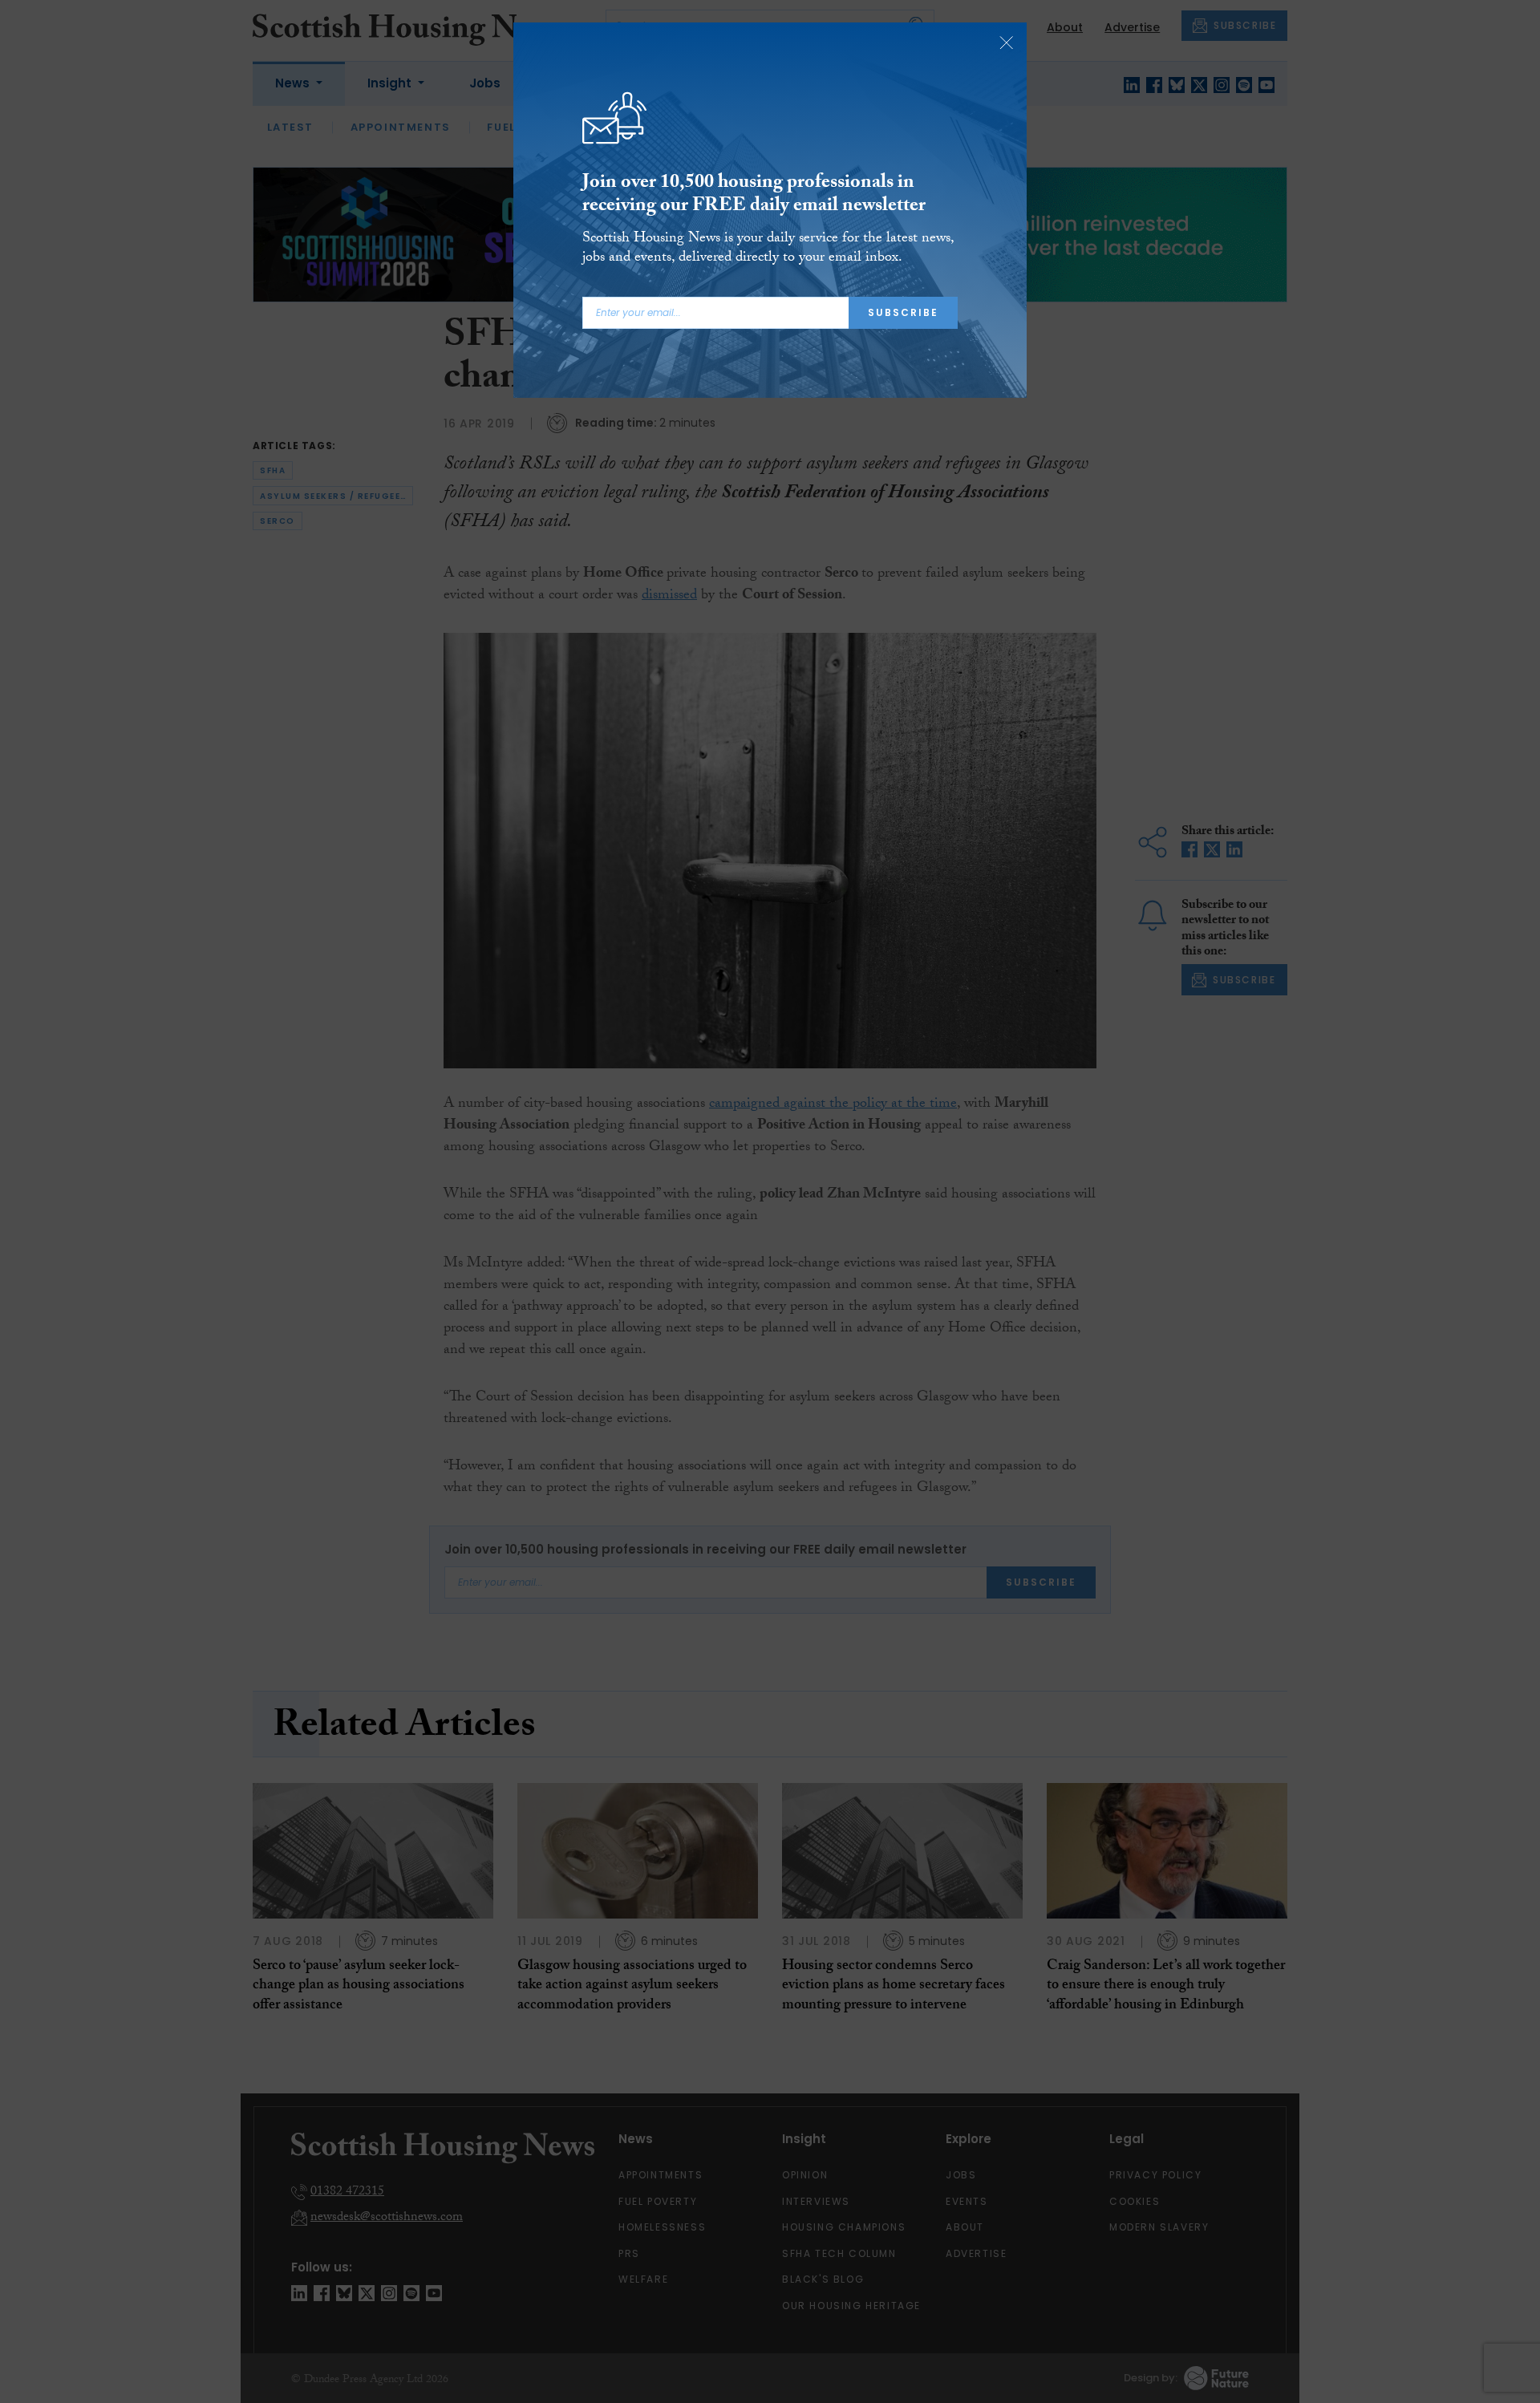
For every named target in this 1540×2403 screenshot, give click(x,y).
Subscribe (903, 312)
